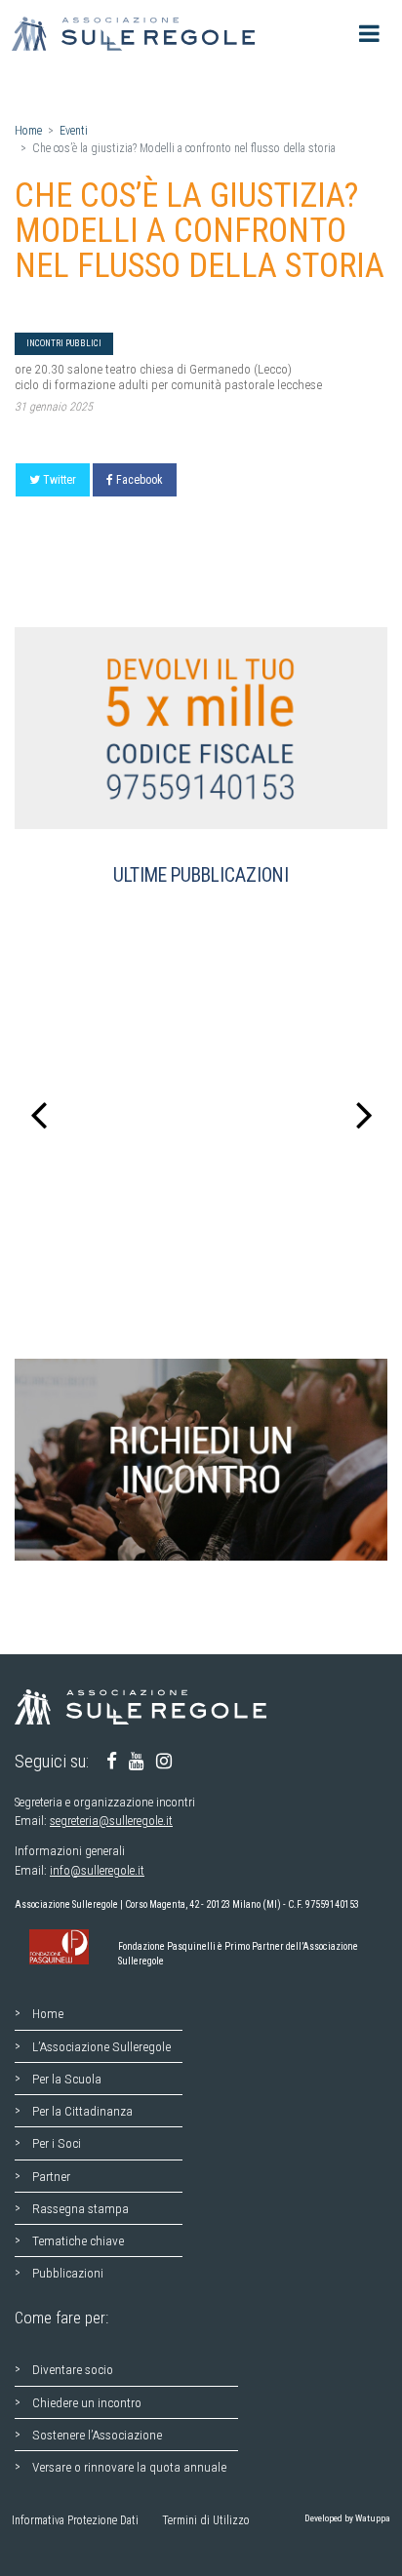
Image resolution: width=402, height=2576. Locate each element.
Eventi (74, 131)
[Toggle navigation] (369, 34)
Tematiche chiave (78, 2240)
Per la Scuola (67, 2079)
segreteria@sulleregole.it (111, 1821)
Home (28, 131)
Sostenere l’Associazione (97, 2435)
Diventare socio (73, 2369)
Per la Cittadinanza (82, 2111)
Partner (51, 2176)
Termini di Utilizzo (206, 2520)
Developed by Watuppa (347, 2518)
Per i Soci (57, 2143)
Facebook (140, 480)
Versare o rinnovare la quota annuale (129, 2467)
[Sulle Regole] (139, 34)
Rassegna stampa (80, 2208)
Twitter (60, 480)
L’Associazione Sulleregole (101, 2046)
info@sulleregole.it (97, 1870)
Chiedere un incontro (87, 2402)
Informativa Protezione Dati (75, 2520)
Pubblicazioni (68, 2273)
